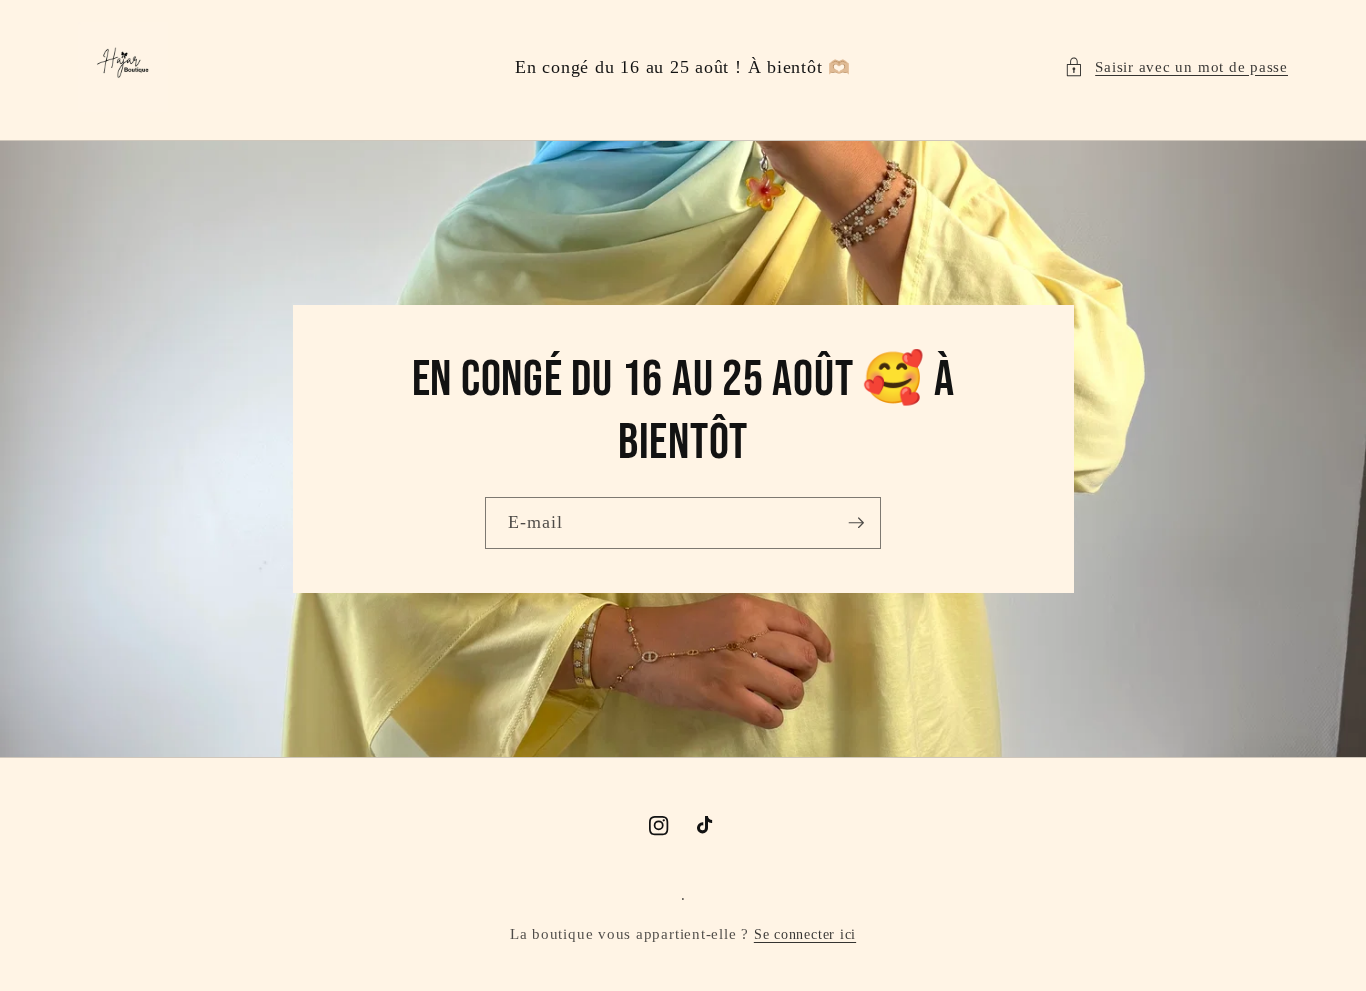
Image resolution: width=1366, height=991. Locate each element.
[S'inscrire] (856, 523)
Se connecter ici (805, 934)
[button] (1176, 67)
